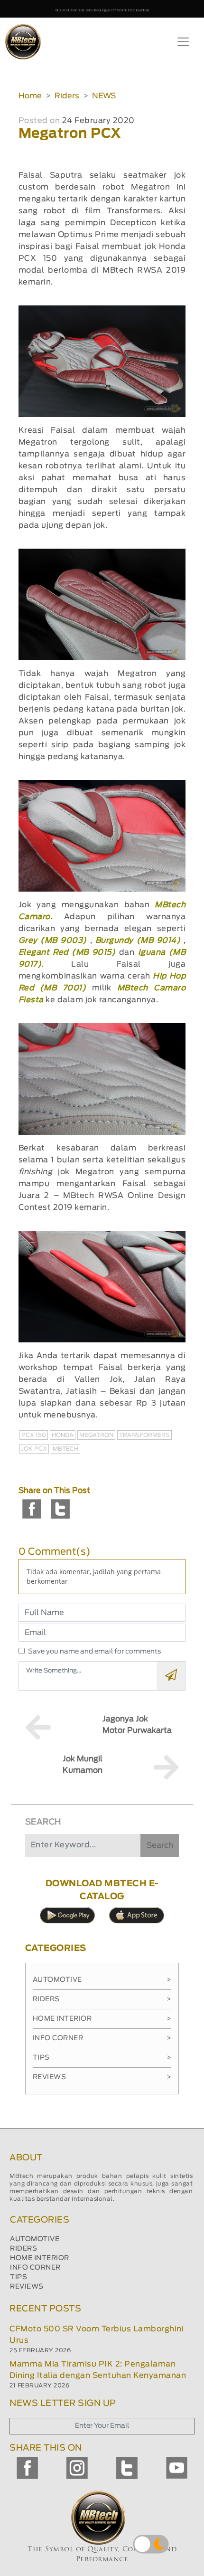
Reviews (102, 2077)
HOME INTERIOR (40, 2258)
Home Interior (102, 2019)
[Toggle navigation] (183, 42)
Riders (67, 96)
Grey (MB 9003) (54, 941)
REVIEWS (27, 2287)
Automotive (102, 1980)
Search (160, 1845)
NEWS (104, 96)
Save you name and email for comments (95, 1652)
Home (30, 96)
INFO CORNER (35, 2268)
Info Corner (102, 2038)
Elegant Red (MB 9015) (67, 952)
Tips (102, 2058)
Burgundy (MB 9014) (139, 941)
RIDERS (23, 2249)
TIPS (19, 2277)
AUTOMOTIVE (35, 2239)
